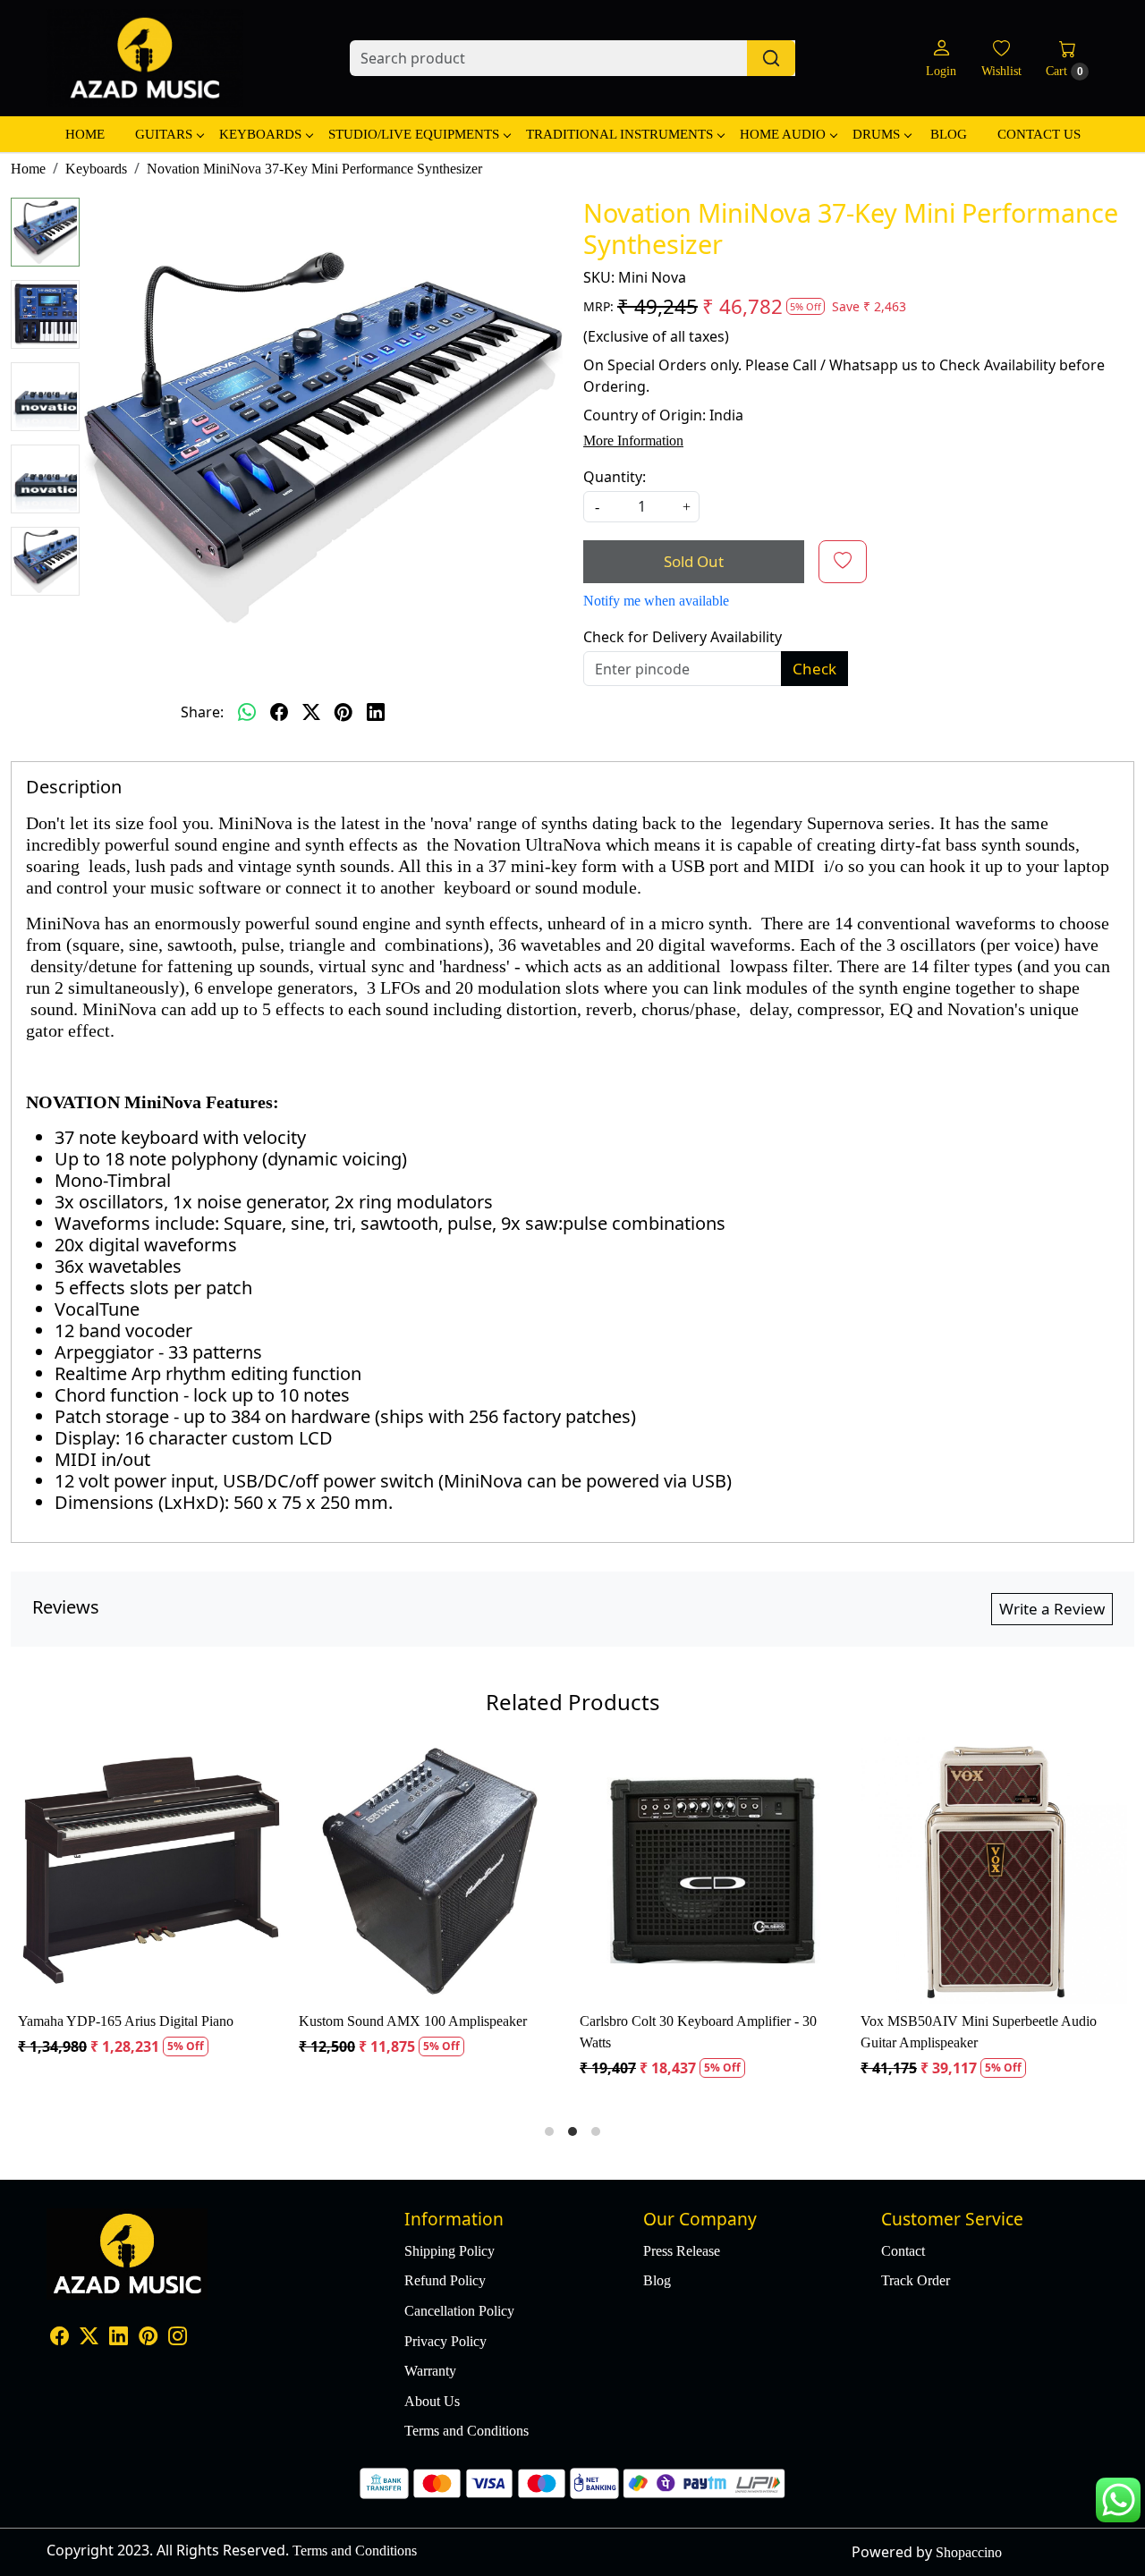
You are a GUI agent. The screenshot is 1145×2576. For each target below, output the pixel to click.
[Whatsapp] (247, 712)
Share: (202, 712)
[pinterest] (343, 712)
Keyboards (260, 134)
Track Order (916, 2280)
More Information (633, 441)
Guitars (164, 134)
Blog (949, 134)
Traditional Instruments (619, 134)
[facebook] (279, 712)
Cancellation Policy (459, 2311)
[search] (771, 58)
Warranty (430, 2371)
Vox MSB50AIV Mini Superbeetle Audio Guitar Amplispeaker (204, 2032)
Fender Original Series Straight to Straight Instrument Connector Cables (485, 2032)
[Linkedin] (119, 2338)
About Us (432, 2401)
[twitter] (311, 712)
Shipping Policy (450, 2251)
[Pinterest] (148, 2338)
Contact (903, 2251)
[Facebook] (59, 2338)
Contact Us (1039, 134)
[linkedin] (376, 712)
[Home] (145, 58)
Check (814, 669)
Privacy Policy (445, 2341)
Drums (876, 134)
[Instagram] (178, 2338)
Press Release (682, 2251)
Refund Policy (445, 2280)
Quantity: (615, 477)
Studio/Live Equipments (414, 134)
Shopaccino (969, 2552)
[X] (89, 2338)
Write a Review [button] (1052, 1609)
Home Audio (783, 134)
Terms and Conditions (466, 2431)
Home (85, 134)
